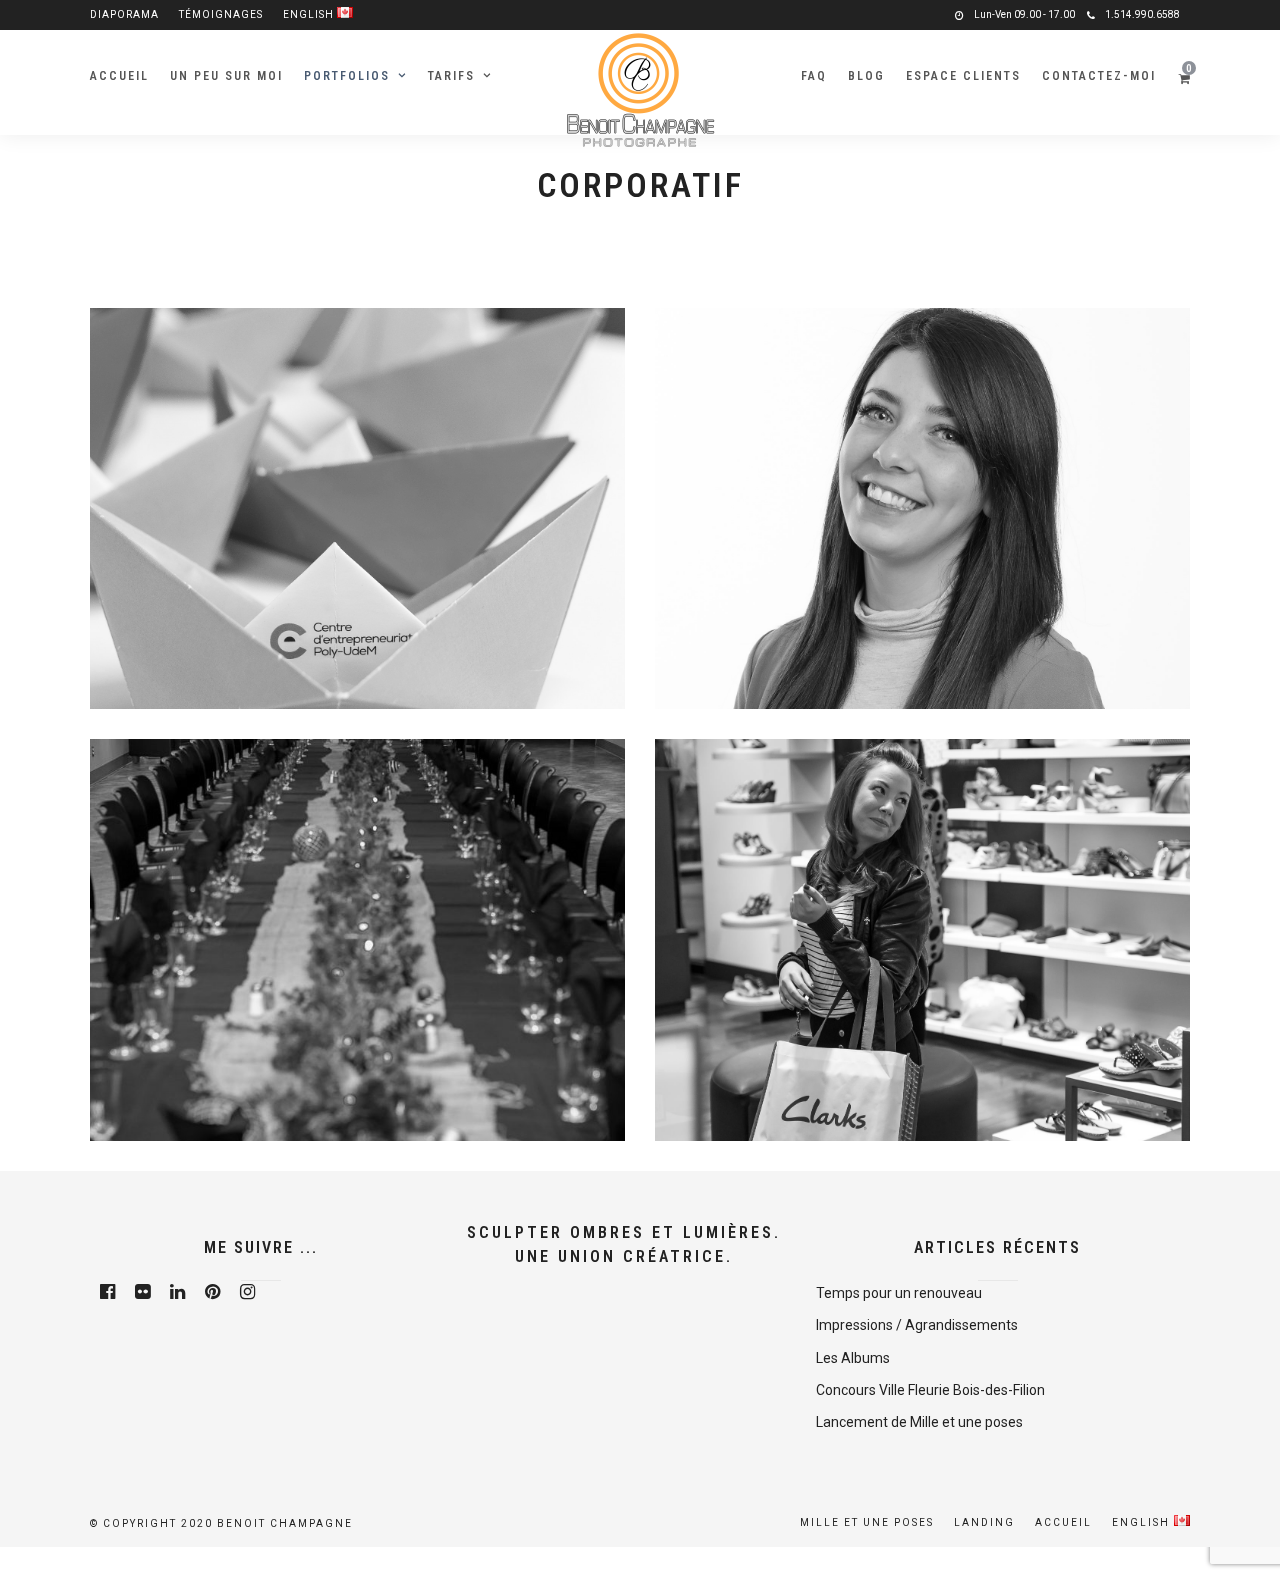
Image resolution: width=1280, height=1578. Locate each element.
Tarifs (451, 76)
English (310, 14)
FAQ (814, 76)
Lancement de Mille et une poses (919, 1422)
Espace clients (963, 76)
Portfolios (347, 76)
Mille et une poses (867, 1522)
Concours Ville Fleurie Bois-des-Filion (930, 1390)
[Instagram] (247, 1292)
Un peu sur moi (226, 76)
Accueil (119, 76)
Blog (866, 76)
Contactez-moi (1099, 76)
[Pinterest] (212, 1292)
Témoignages (221, 14)
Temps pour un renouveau (899, 1293)
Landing (984, 1522)
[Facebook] (107, 1292)
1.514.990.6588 (1142, 14)
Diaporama (124, 14)
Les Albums (853, 1358)
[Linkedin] (177, 1292)
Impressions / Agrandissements (917, 1325)
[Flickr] (142, 1292)
